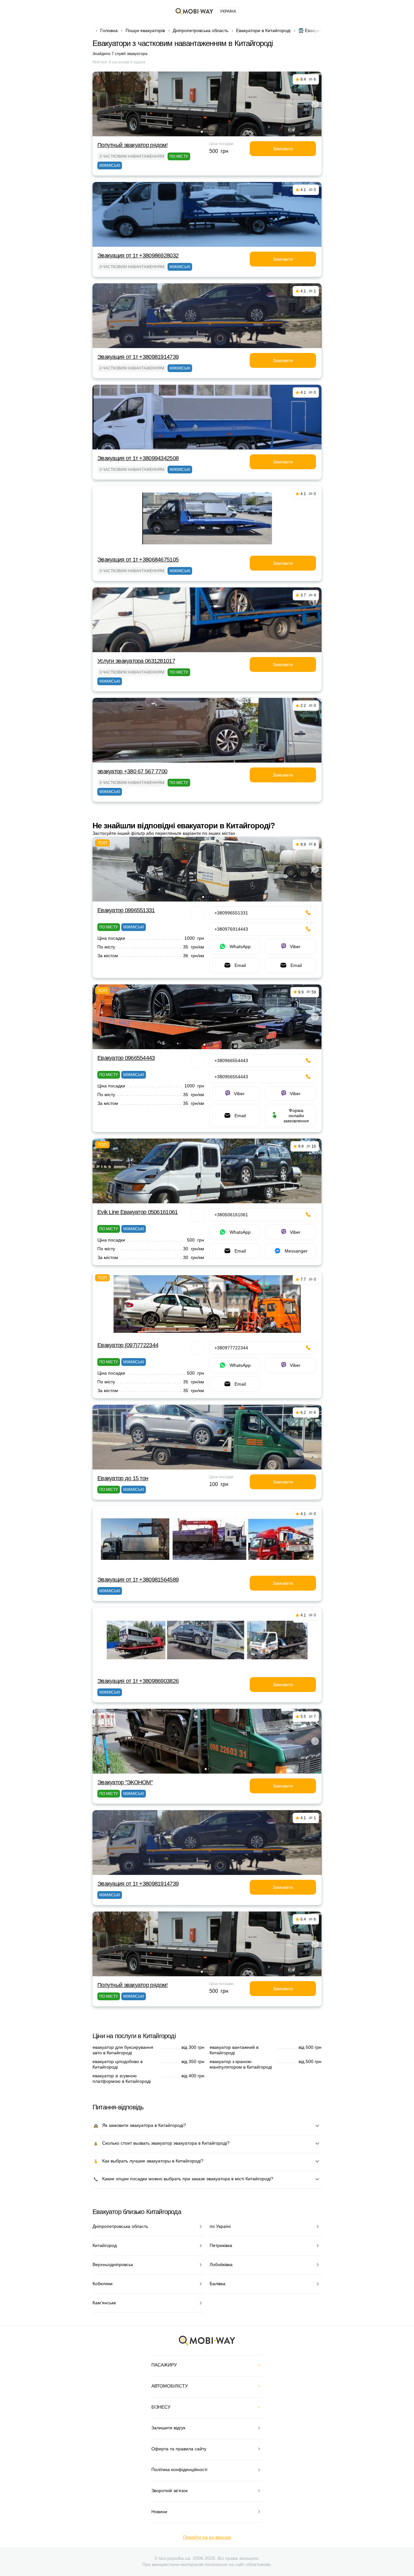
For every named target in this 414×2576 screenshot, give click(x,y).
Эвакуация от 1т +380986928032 (138, 255)
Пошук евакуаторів (145, 30)
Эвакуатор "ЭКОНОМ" (125, 1782)
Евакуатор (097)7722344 (128, 1345)
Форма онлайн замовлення (296, 1116)
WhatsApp (240, 947)
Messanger (296, 1251)
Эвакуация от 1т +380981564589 (138, 1580)
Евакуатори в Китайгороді (263, 30)
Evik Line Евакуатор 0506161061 (137, 1212)
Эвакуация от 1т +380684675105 (138, 560)
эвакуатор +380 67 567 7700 (132, 771)
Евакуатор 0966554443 (126, 1058)
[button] (202, 132)
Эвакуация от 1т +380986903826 (138, 1681)
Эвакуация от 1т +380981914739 (138, 357)
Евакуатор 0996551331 (126, 910)
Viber (295, 947)
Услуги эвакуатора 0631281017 (136, 661)
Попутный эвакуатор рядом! (132, 145)
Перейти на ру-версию (207, 2537)
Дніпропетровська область (201, 30)
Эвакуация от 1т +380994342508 (138, 458)
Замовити (283, 149)
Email (240, 965)
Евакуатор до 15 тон (123, 1478)
